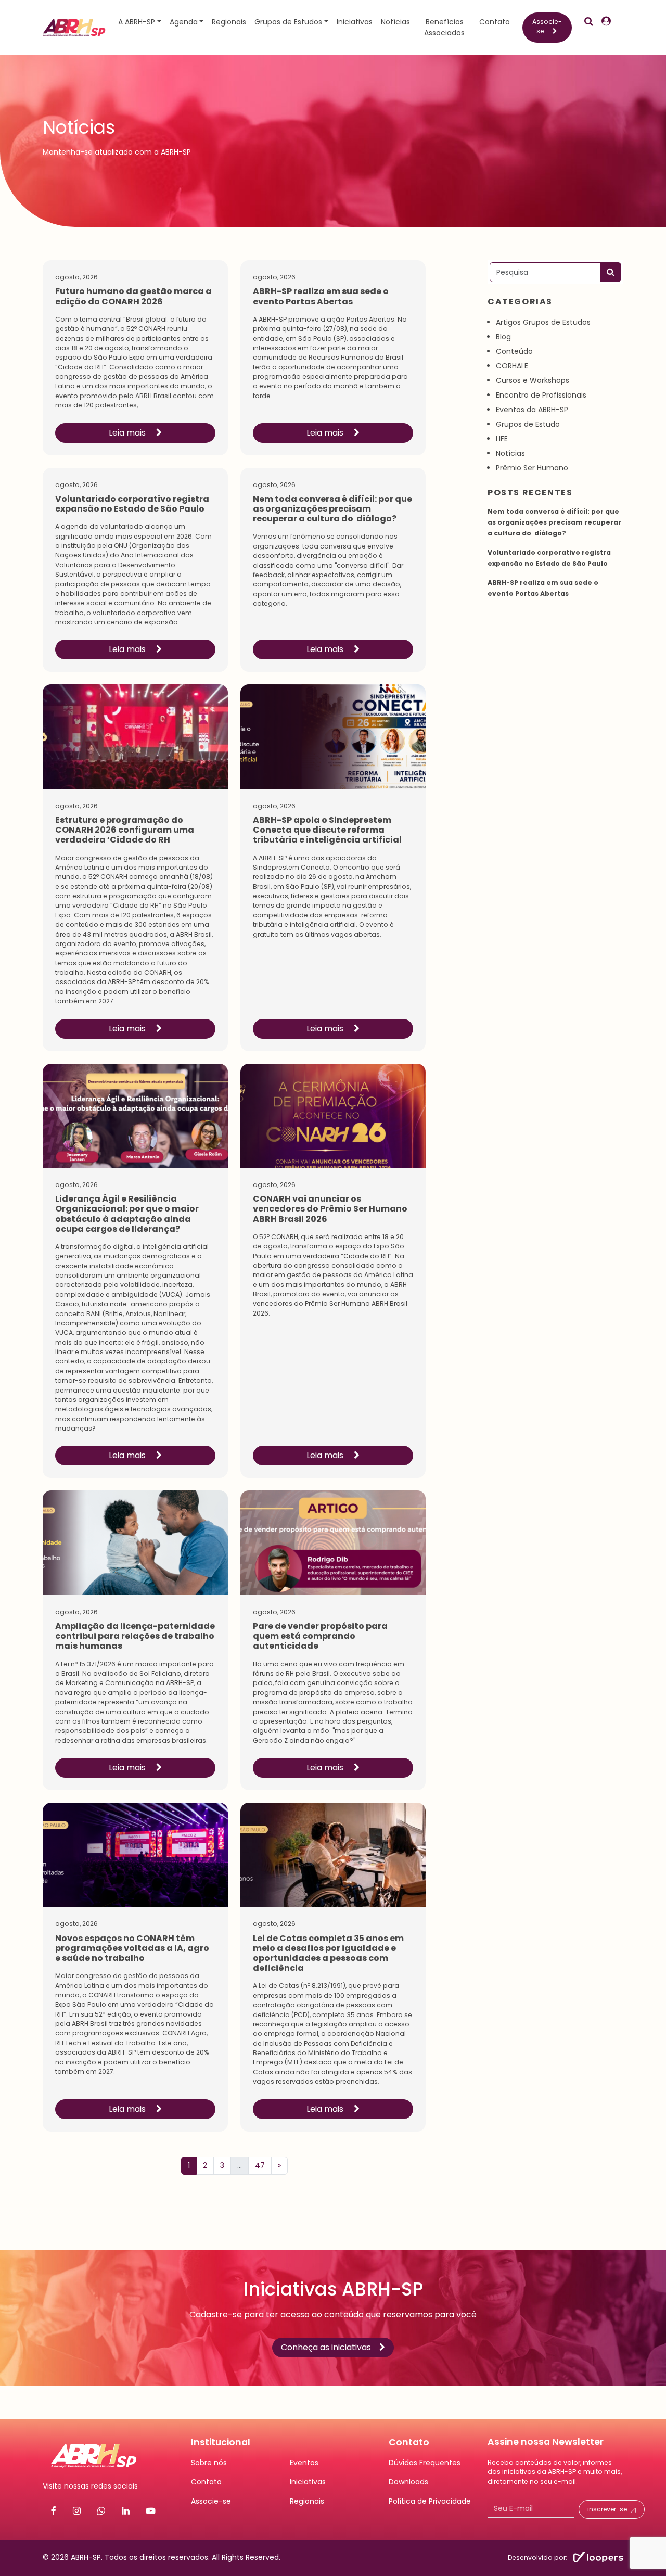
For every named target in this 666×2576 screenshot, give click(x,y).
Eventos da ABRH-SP (532, 410)
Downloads (408, 2482)
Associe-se (547, 26)
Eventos (304, 2463)
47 (260, 2165)
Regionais (229, 22)
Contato (495, 22)
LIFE (502, 439)
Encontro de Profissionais (541, 395)
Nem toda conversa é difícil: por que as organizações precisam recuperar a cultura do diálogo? (554, 522)
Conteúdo (514, 351)
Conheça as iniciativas (326, 2347)
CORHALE (512, 366)
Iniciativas (355, 22)
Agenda (184, 22)
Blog (503, 337)
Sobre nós (209, 2463)
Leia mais (128, 433)
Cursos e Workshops (533, 380)
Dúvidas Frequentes (425, 2463)
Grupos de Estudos (288, 22)
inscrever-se (607, 2509)
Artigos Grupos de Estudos (543, 322)
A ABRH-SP (137, 22)
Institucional (221, 2442)
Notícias (395, 22)
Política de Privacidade (430, 2501)
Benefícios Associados (444, 27)
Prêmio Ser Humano (532, 468)
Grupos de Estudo (528, 424)
